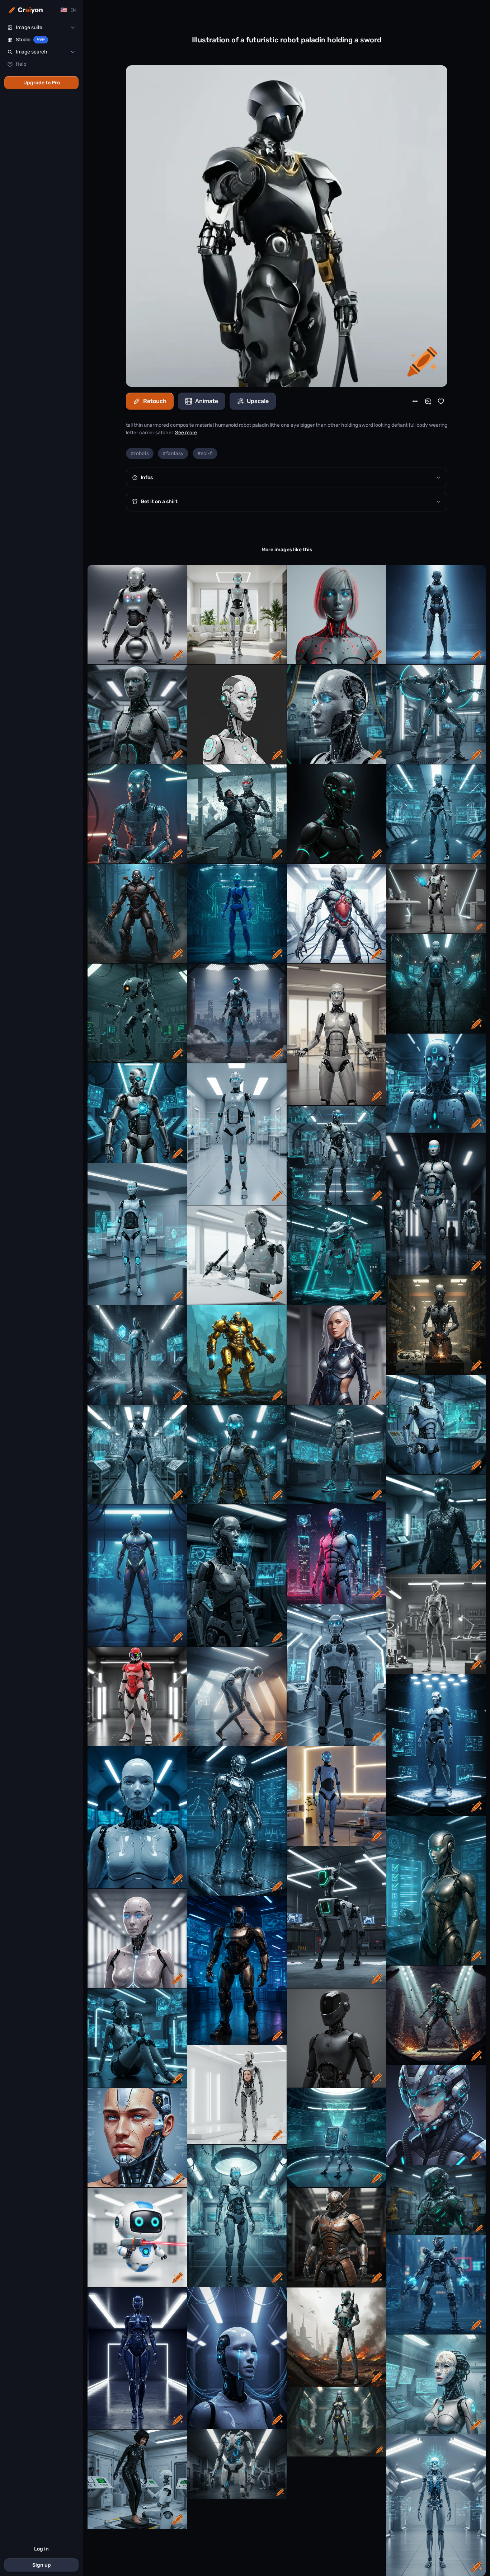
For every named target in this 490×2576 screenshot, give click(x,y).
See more (186, 433)
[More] (415, 401)
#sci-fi (205, 453)
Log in (41, 2549)
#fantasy (173, 453)
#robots (140, 453)
